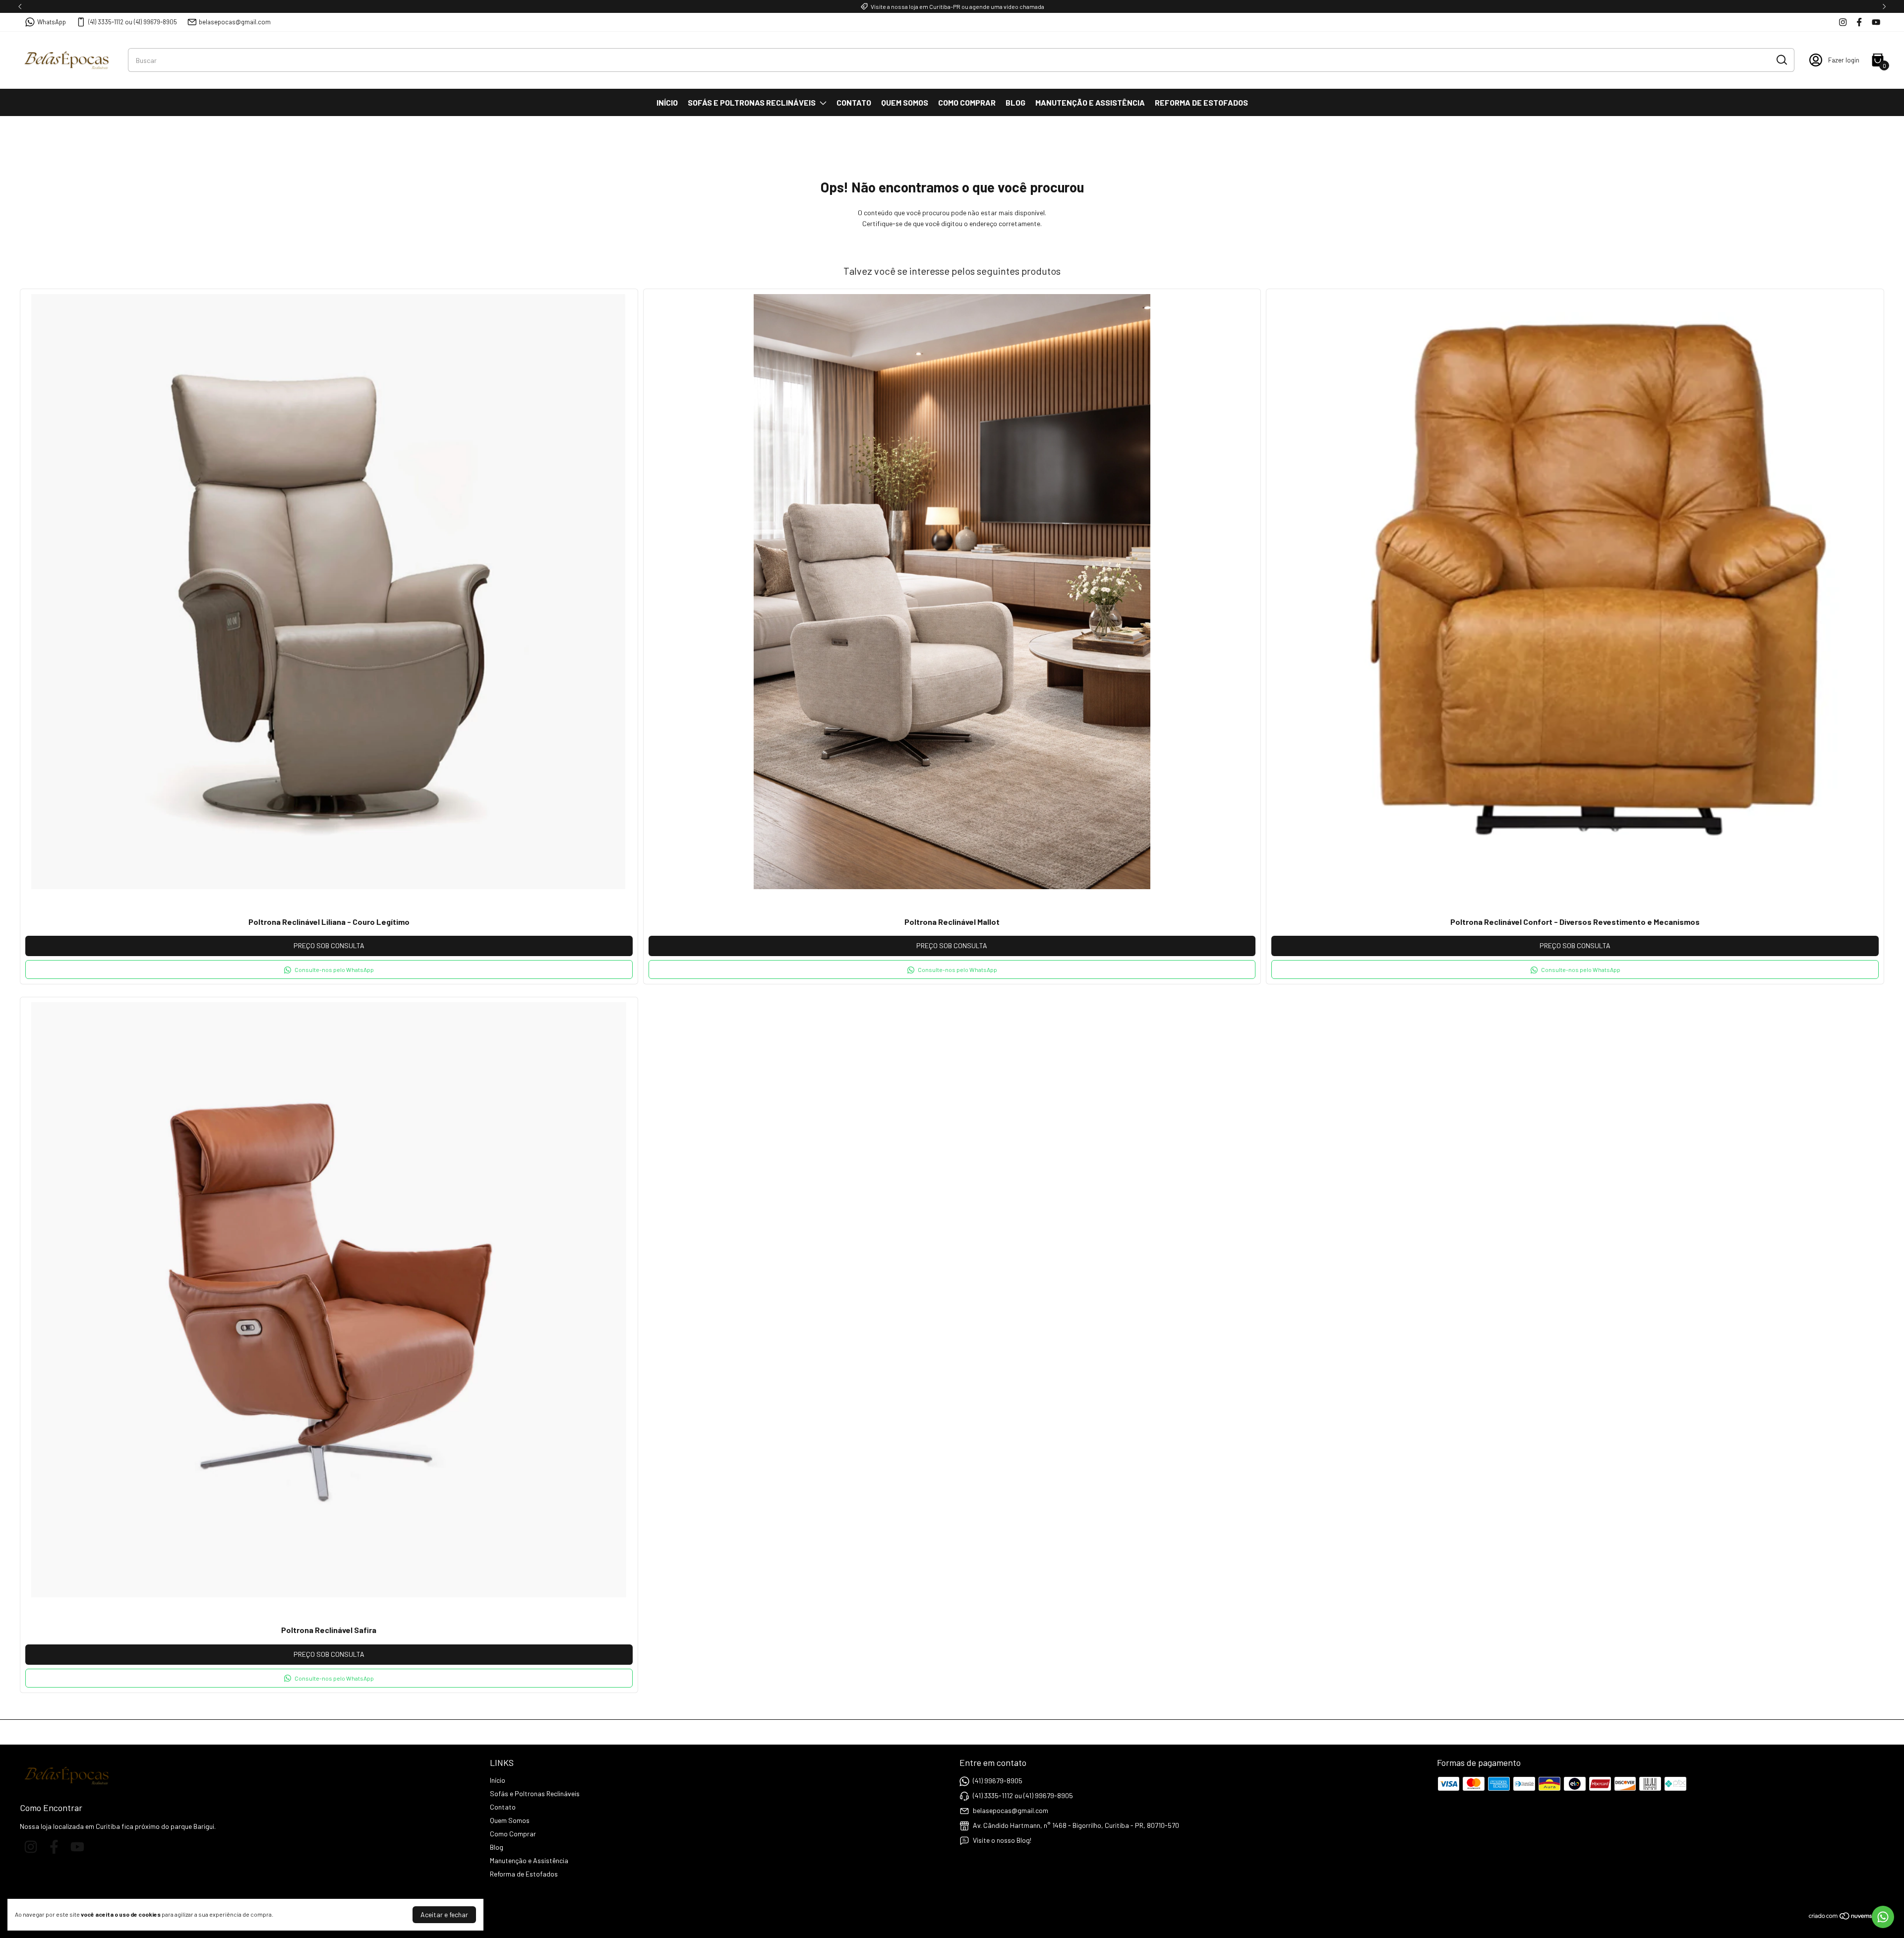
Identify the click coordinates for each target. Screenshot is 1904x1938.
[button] (329, 969)
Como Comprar (967, 102)
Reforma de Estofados (1201, 102)
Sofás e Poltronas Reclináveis (752, 102)
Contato (854, 102)
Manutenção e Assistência (1090, 102)
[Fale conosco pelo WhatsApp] (1883, 1917)
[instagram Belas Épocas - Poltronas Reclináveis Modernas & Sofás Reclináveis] (1843, 22)
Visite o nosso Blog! (1002, 1840)
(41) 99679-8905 (998, 1781)
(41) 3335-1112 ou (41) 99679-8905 (133, 22)
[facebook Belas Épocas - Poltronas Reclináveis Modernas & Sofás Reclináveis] (1859, 22)
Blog (1015, 102)
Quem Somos (905, 102)
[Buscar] (1781, 60)
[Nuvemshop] (1846, 1917)
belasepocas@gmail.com (235, 22)
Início (667, 102)
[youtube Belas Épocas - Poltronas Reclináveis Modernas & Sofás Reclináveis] (1876, 22)
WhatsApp (52, 22)
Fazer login (1844, 60)
